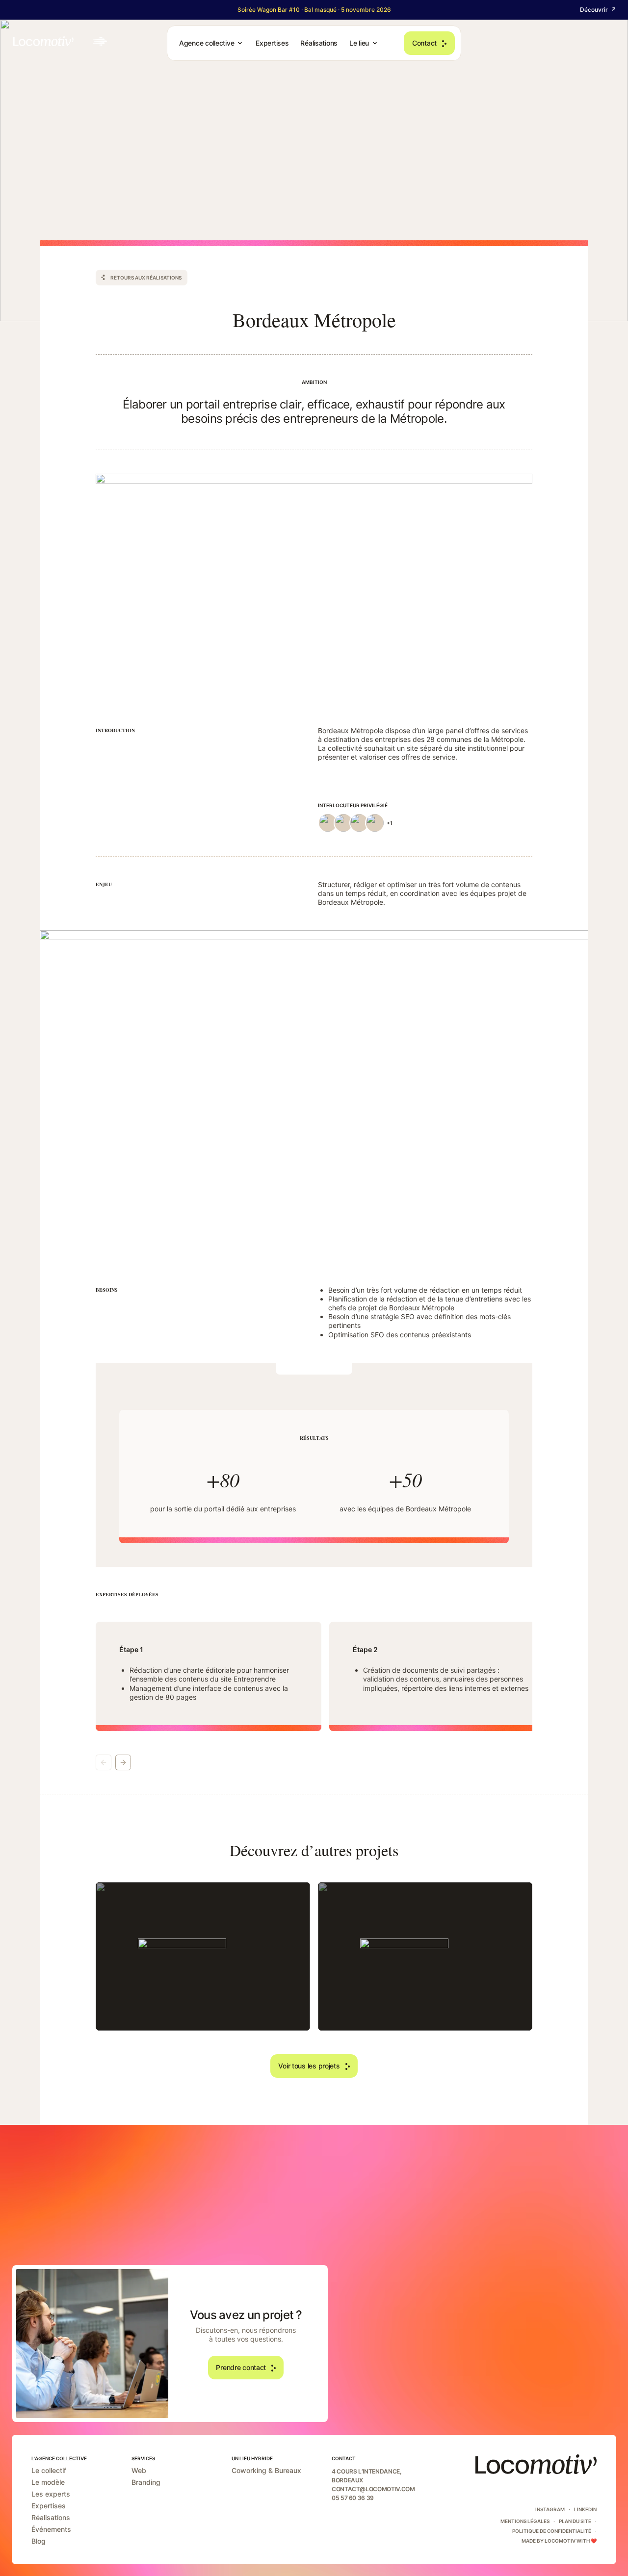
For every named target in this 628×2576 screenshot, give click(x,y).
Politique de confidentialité (552, 2531)
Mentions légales (525, 2521)
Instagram (550, 2509)
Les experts (51, 2494)
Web (139, 2471)
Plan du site (575, 2521)
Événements (51, 2529)
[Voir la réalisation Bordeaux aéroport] (425, 1956)
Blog (39, 2541)
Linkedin (585, 2509)
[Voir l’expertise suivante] (123, 1762)
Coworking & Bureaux (266, 2471)
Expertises (49, 2506)
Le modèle (48, 2482)
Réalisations (51, 2518)
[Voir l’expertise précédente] (104, 1762)
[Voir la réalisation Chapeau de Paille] (203, 1956)
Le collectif (49, 2471)
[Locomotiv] (60, 41)
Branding (146, 2482)
